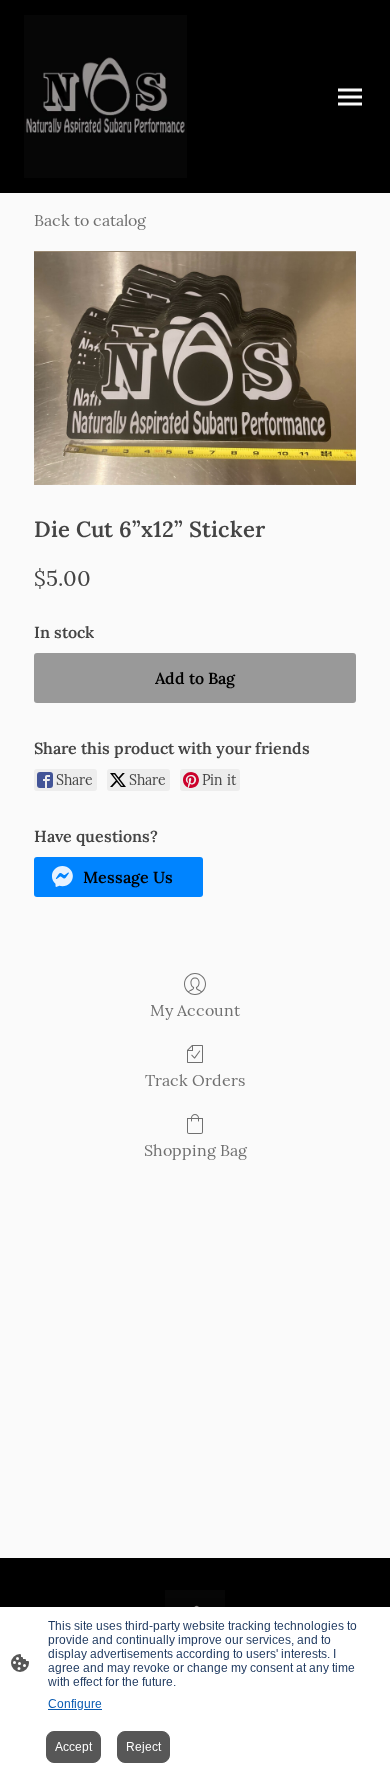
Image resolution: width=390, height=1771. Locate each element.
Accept (73, 1747)
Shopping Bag (195, 1150)
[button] (118, 877)
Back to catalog (90, 220)
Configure (75, 1704)
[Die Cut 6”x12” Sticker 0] (195, 368)
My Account (195, 1010)
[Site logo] (105, 96)
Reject (143, 1747)
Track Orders (195, 1080)
